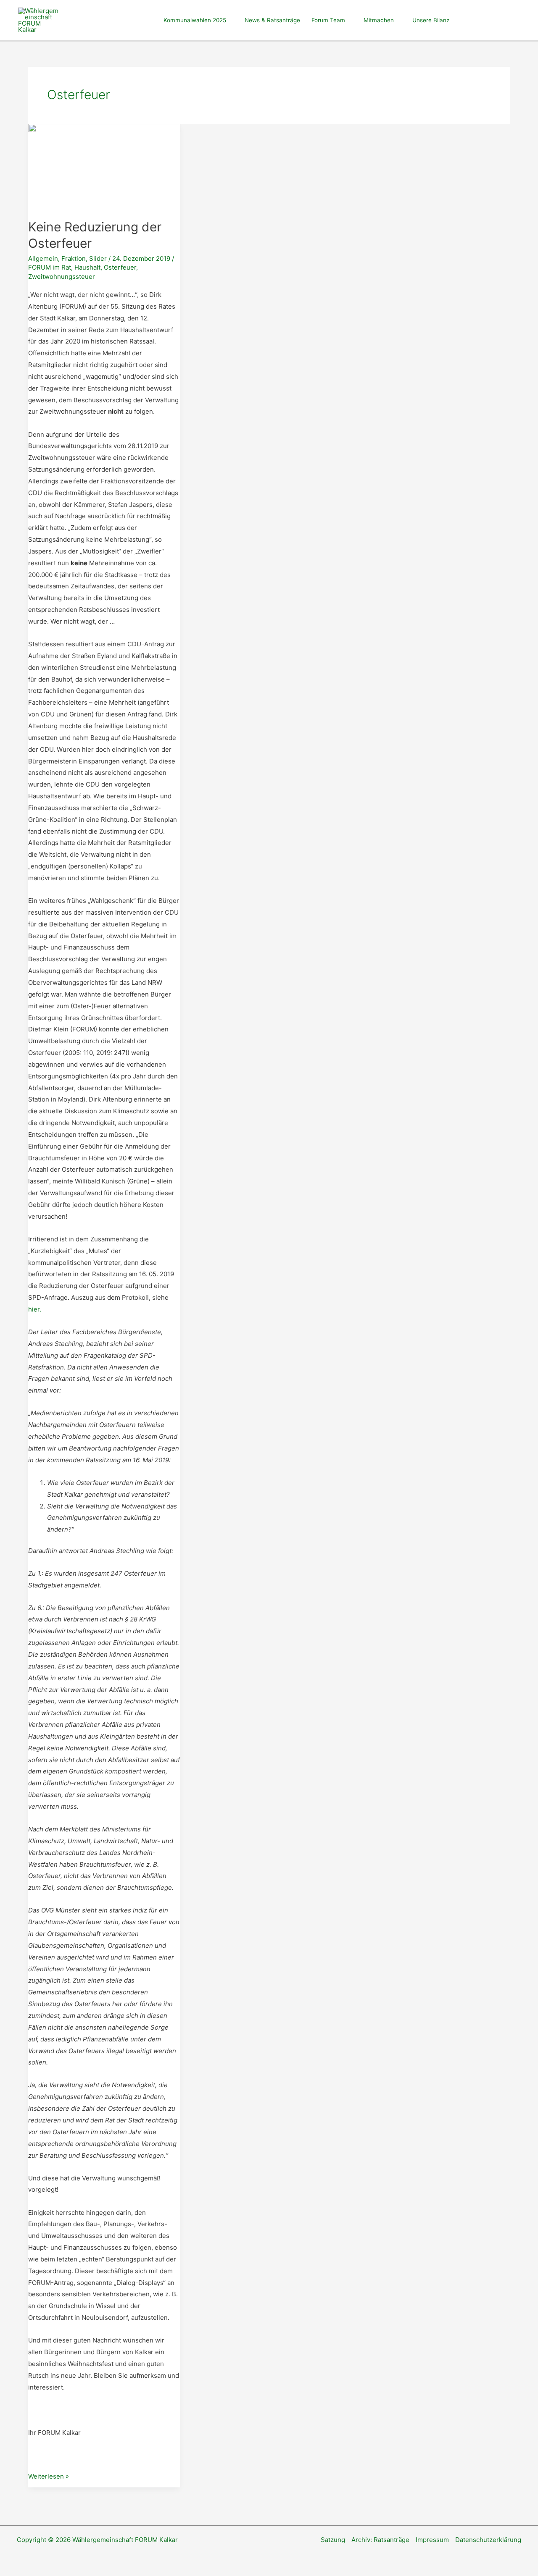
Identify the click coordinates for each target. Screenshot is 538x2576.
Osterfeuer (120, 267)
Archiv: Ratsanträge (380, 2540)
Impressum (432, 2540)
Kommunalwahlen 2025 (195, 20)
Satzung (333, 2540)
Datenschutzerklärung (488, 2540)
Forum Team (328, 20)
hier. (35, 1309)
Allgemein (43, 258)
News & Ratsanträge (272, 20)
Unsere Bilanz (431, 20)
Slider (98, 258)
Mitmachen (379, 20)
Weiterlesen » (49, 2477)
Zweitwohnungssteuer (62, 277)
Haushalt (87, 267)
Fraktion (74, 258)
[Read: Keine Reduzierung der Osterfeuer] (104, 166)
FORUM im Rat (50, 267)
